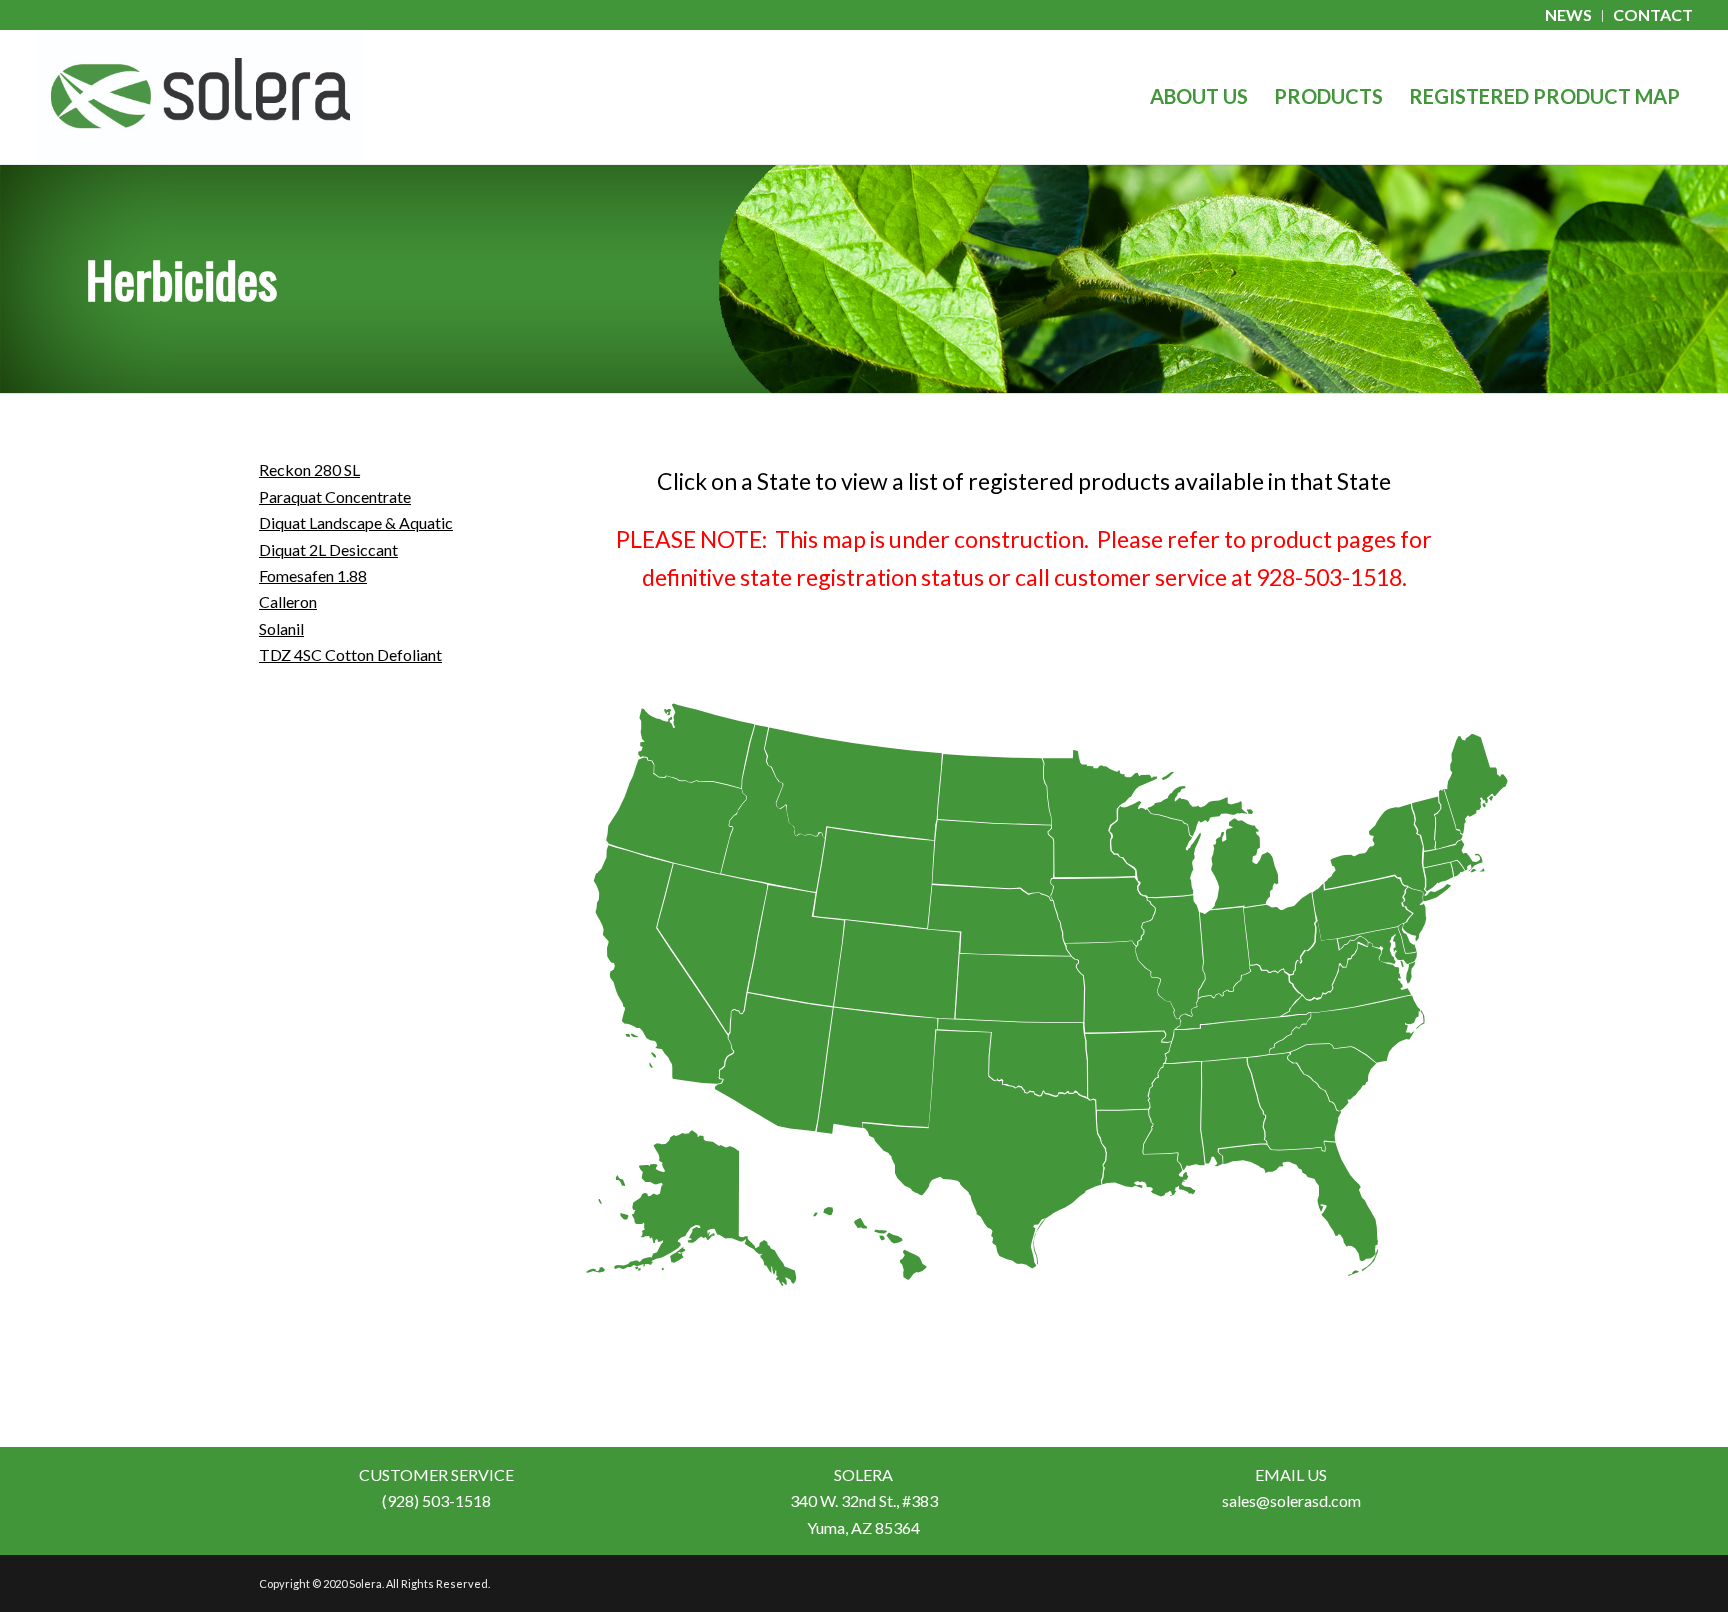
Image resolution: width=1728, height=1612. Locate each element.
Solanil (281, 628)
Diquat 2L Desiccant (328, 549)
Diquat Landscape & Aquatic (356, 522)
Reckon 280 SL (309, 469)
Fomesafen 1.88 (313, 575)
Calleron (288, 601)
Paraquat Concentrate (335, 496)
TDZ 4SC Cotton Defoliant (350, 654)
